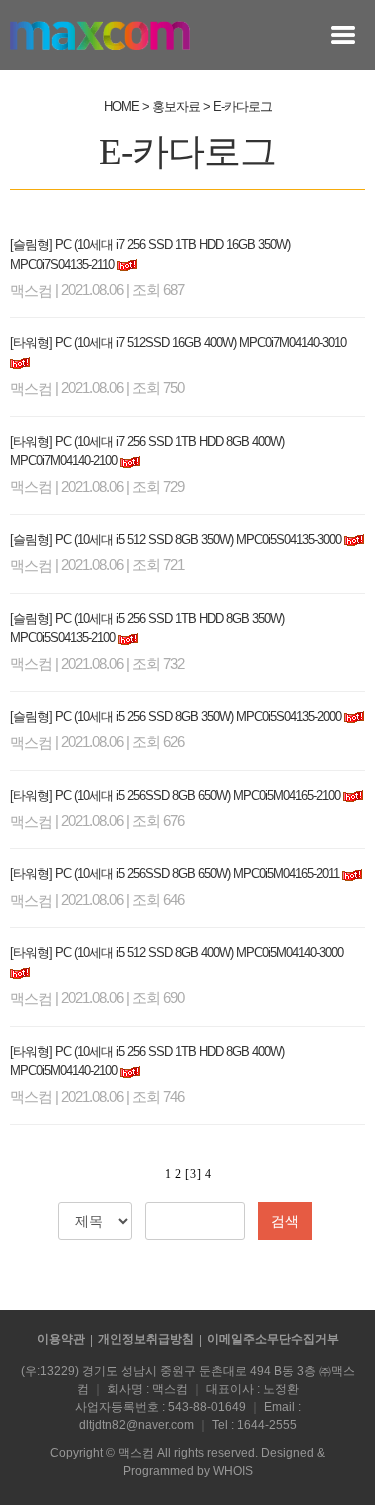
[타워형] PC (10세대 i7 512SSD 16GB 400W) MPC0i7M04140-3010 (178, 342)
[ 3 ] (192, 1174)
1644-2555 (267, 1425)
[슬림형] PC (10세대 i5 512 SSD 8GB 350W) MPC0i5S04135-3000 (175, 539)
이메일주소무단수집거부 (273, 1339)
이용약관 (61, 1339)
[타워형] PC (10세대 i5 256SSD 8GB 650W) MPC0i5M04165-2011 (174, 873)
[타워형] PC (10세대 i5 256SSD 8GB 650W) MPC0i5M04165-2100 (175, 795)
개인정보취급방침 (146, 1339)
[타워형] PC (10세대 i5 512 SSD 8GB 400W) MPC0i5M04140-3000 (176, 952)
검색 (285, 1221)
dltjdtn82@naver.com (136, 1425)
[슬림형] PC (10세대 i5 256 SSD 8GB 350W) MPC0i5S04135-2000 (175, 716)
